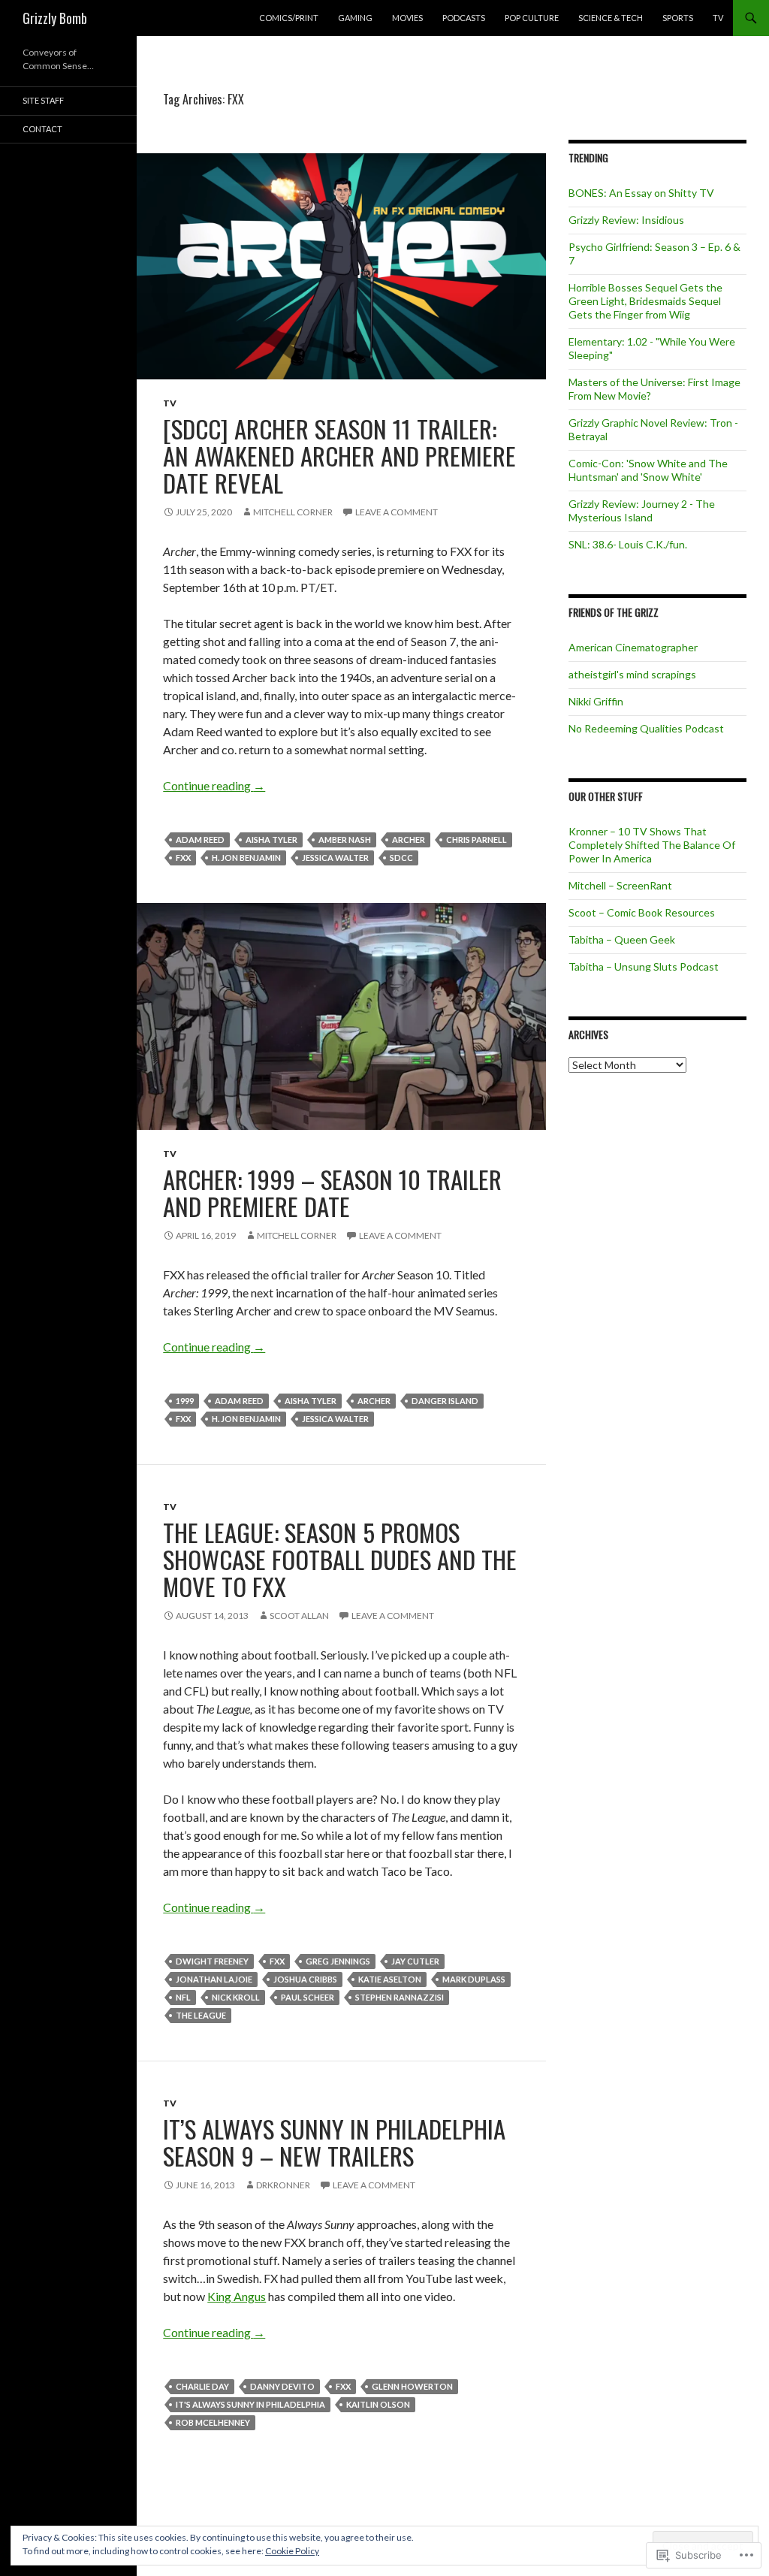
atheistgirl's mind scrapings (632, 674)
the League (201, 2015)
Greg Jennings (338, 1961)
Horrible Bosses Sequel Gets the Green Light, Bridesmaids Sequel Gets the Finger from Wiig (645, 301)
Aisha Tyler (271, 840)
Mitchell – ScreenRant (620, 885)
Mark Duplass (474, 1979)
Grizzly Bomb (55, 18)
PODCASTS (464, 18)
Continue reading (214, 785)
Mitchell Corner (293, 512)
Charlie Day (202, 2386)
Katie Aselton (390, 1979)
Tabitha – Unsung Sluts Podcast (644, 966)
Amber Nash (345, 840)
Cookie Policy (292, 2551)
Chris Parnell (476, 840)
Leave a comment (397, 512)
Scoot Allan (299, 1616)
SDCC (401, 858)
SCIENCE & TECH (611, 18)
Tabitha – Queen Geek (622, 939)
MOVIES (407, 18)
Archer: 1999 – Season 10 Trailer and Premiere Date (332, 1193)
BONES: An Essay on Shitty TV (641, 193)
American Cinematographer (633, 647)
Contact (42, 129)
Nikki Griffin (596, 701)
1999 (185, 1401)
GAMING (355, 18)
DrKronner (283, 2185)
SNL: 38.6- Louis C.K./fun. (628, 544)
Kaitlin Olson (378, 2404)
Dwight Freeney (212, 1961)
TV (718, 18)
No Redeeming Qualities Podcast (646, 728)
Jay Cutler (415, 1961)
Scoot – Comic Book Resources (642, 912)
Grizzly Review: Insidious (626, 220)
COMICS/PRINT (289, 18)
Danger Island (445, 1401)
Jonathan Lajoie (214, 1979)
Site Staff (43, 100)
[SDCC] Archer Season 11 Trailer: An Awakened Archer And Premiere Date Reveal (339, 456)
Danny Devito (282, 2386)
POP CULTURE (532, 18)
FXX (183, 858)
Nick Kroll (236, 1997)
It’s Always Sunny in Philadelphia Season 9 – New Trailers (334, 2142)
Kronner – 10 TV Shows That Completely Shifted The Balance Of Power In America (652, 845)
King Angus (237, 2296)
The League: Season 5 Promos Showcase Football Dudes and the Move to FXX (340, 1559)
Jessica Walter (335, 858)
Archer (409, 840)
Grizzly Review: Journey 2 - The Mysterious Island (642, 510)
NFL (183, 1997)
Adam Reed (200, 840)
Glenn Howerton (412, 2386)
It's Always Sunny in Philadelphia (250, 2404)
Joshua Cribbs (305, 1979)
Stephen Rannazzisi (400, 1997)
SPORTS (678, 18)
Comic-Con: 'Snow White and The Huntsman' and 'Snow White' (648, 470)
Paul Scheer (308, 1997)
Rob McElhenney (213, 2422)
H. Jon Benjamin (246, 858)
